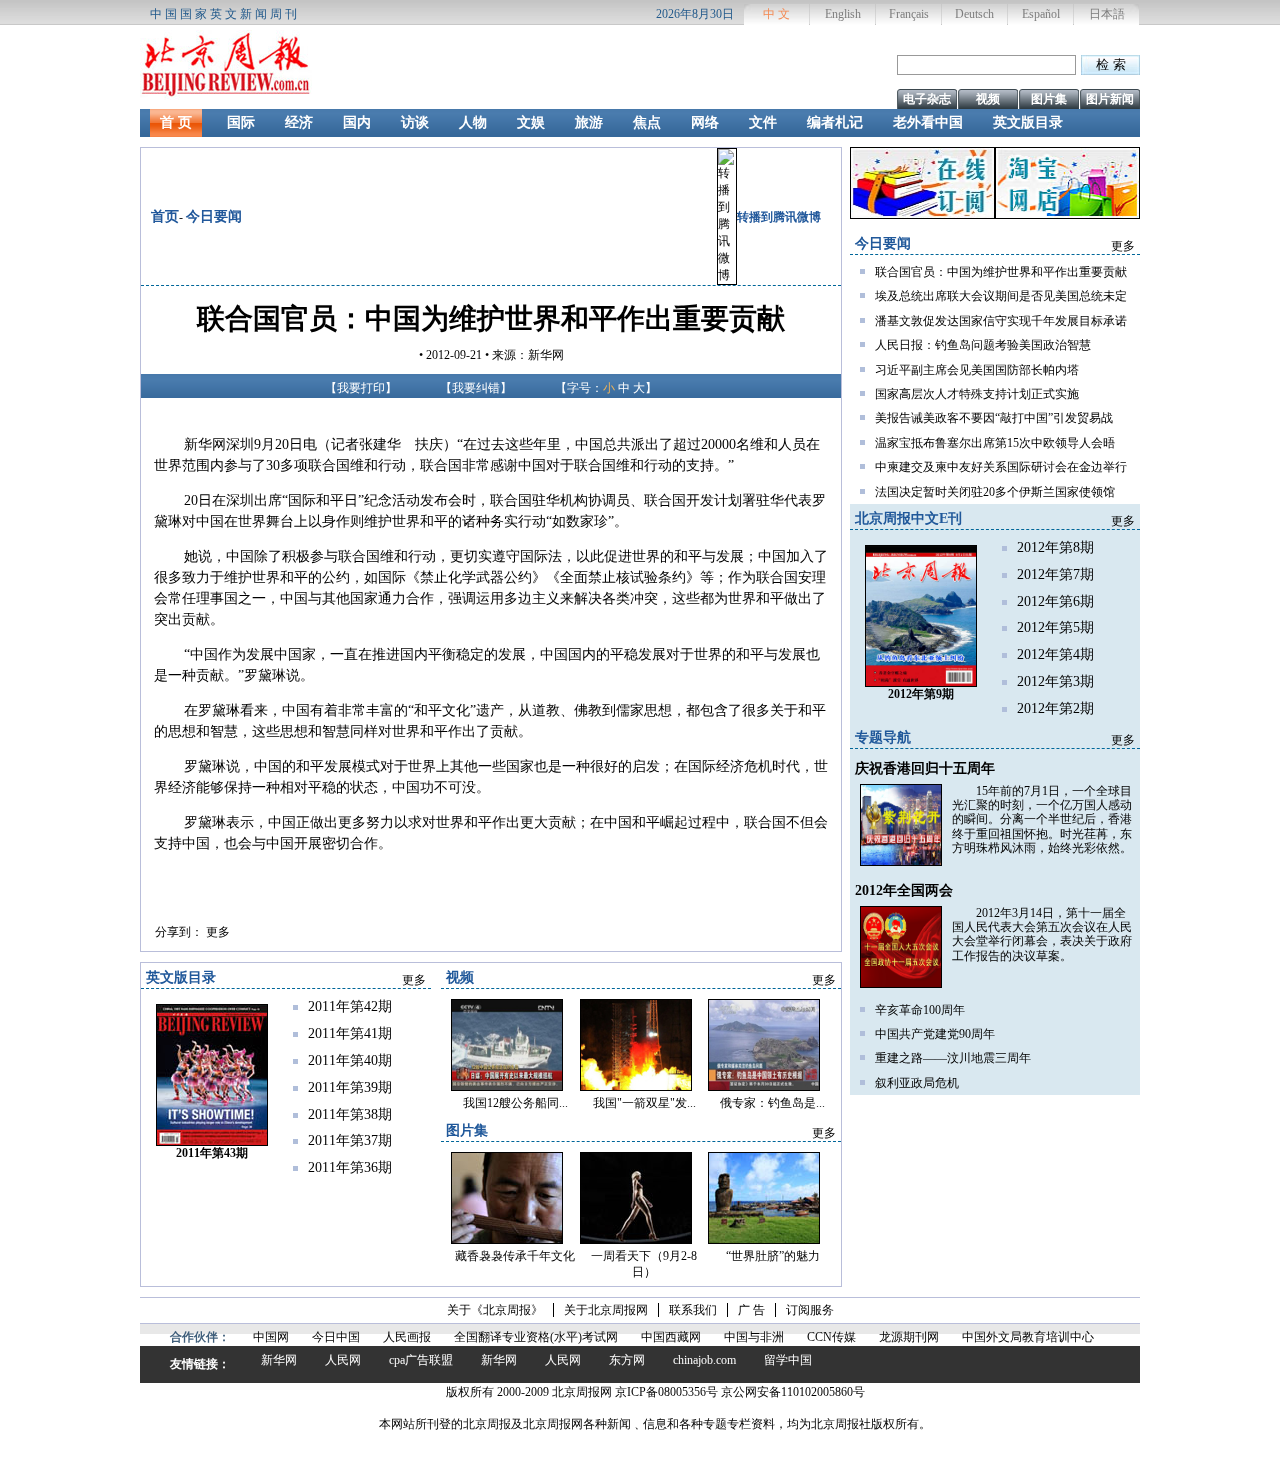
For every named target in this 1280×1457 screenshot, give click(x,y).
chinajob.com (704, 1360)
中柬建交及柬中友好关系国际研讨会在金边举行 (1001, 467)
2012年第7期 (1055, 574)
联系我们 (693, 1310)
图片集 (1049, 99)
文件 (763, 122)
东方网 (627, 1360)
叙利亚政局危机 (917, 1083)
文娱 (531, 122)
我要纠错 (476, 388)
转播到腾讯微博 (779, 217)
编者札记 (835, 122)
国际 (241, 122)
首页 (165, 216)
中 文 (776, 14)
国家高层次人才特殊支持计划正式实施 (977, 394)
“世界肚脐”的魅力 (773, 1256)
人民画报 (407, 1337)
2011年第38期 (350, 1114)
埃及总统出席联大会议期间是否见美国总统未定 (1001, 296)
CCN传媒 (831, 1337)
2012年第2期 (1055, 708)
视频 (988, 99)
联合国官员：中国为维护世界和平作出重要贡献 (1001, 272)
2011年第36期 (350, 1167)
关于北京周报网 (606, 1310)
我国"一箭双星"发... (644, 1103)
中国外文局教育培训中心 (1028, 1337)
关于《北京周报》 (495, 1310)
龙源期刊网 (909, 1337)
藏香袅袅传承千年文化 (515, 1256)
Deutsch (974, 14)
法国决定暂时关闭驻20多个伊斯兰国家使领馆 (995, 492)
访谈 (415, 122)
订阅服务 (810, 1310)
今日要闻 (214, 216)
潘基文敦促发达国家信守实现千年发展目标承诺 (1001, 321)
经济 (299, 122)
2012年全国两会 (904, 890)
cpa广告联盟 (421, 1360)
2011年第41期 (350, 1033)
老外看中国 (928, 122)
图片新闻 (1110, 99)
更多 (218, 932)
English (843, 14)
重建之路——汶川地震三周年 (953, 1058)
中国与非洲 (754, 1337)
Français (909, 14)
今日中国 (336, 1337)
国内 (357, 122)
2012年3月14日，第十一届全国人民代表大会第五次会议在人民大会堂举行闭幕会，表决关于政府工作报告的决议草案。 (1042, 934)
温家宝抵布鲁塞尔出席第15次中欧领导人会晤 (995, 443)
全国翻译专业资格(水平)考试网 (536, 1337)
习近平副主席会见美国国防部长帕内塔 (977, 370)
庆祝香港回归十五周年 (925, 768)
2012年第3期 (1055, 681)
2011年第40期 (350, 1060)
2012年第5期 (1055, 627)
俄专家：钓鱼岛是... (772, 1103)
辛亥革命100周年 (920, 1010)
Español (1041, 14)
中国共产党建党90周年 (935, 1034)
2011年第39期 (350, 1087)
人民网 (343, 1360)
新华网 (279, 1360)
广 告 (751, 1310)
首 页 (176, 122)
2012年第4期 (1055, 654)
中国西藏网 (671, 1337)
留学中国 (788, 1360)
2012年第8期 (1055, 547)
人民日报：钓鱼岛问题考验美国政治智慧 (983, 345)
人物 (473, 122)
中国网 (271, 1337)
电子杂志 (927, 99)
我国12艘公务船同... (515, 1103)
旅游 (589, 122)
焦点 (647, 122)
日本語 (1107, 14)
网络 (705, 122)
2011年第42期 (350, 1006)
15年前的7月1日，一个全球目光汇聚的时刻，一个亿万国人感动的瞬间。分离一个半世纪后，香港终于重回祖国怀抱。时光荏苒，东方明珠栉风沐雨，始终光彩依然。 (1042, 820)
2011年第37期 (350, 1140)
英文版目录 (1028, 122)
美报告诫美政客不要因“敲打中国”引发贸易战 (994, 418)
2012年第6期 (1055, 601)
